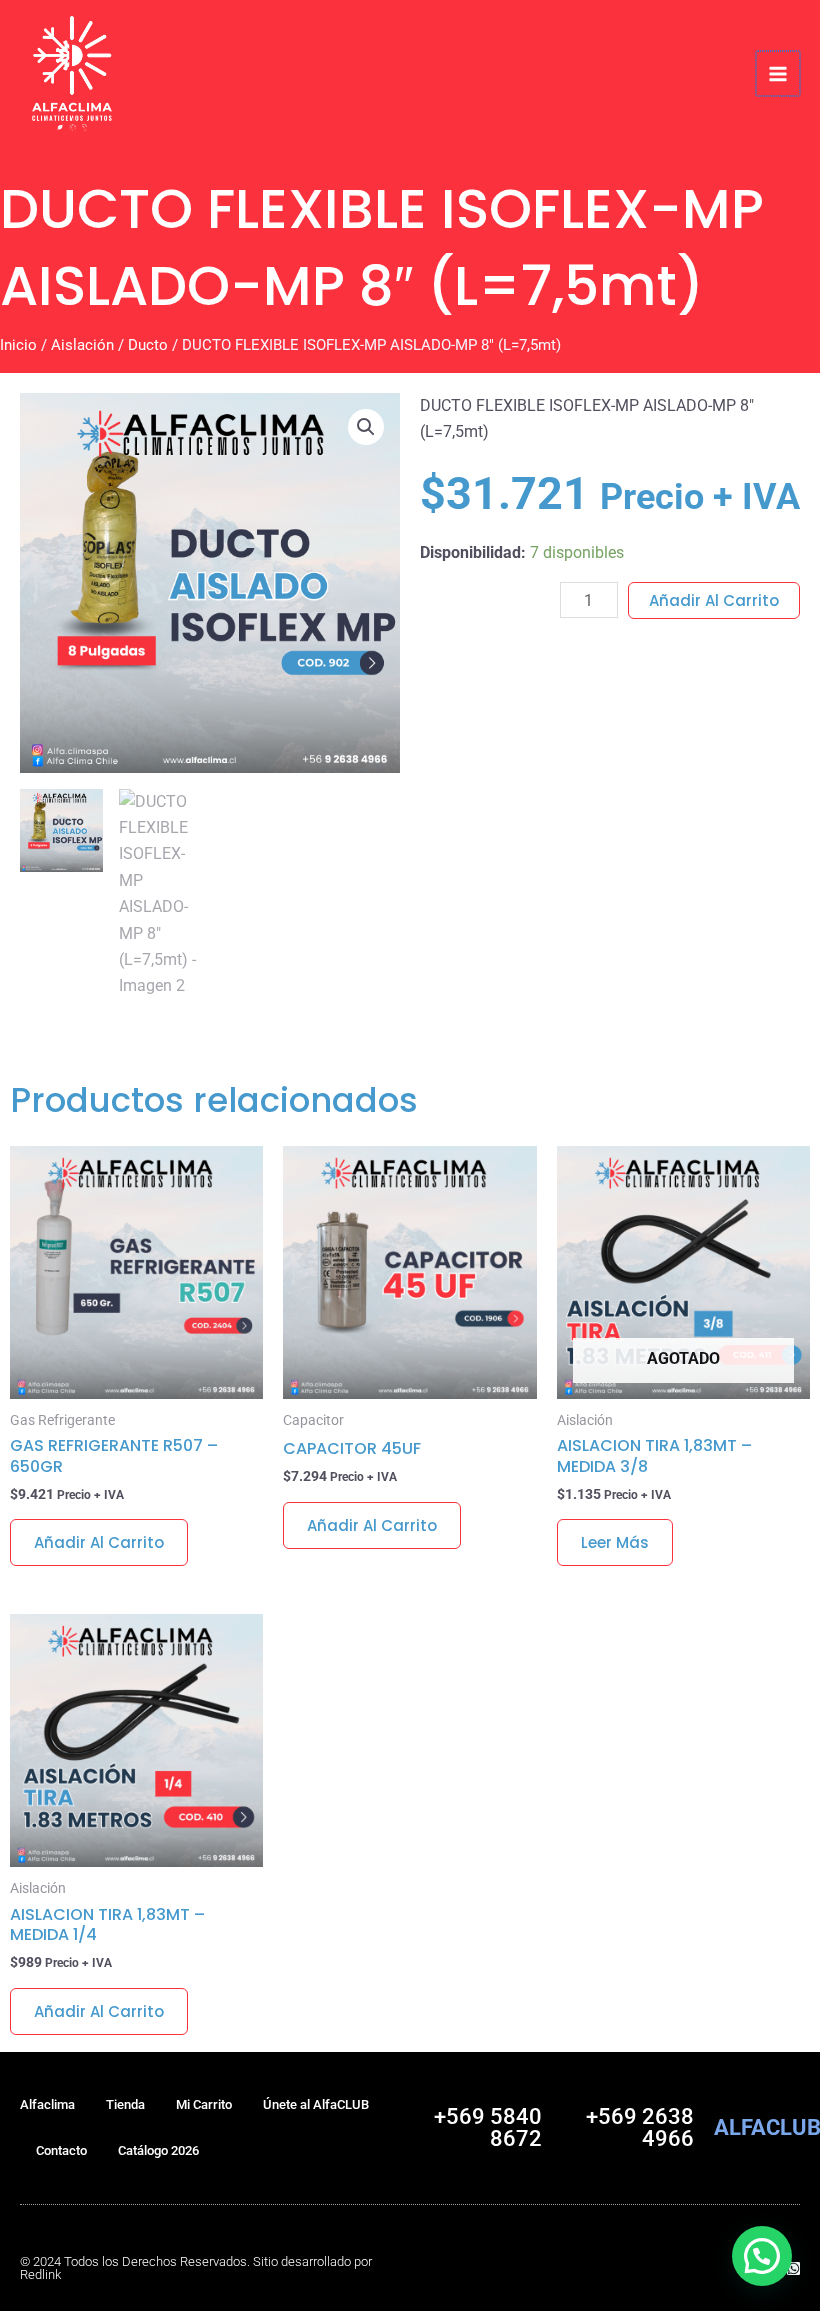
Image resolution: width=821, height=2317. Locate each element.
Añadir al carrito (714, 600)
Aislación (82, 345)
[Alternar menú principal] (778, 73)
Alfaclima (47, 2104)
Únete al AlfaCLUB (316, 2104)
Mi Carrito (204, 2104)
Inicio (18, 345)
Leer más (615, 1542)
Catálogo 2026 (158, 2150)
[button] (366, 427)
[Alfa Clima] (72, 73)
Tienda (125, 2104)
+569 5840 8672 (488, 2127)
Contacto (61, 2150)
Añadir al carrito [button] (99, 1542)
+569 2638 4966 (640, 2127)
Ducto (148, 345)
